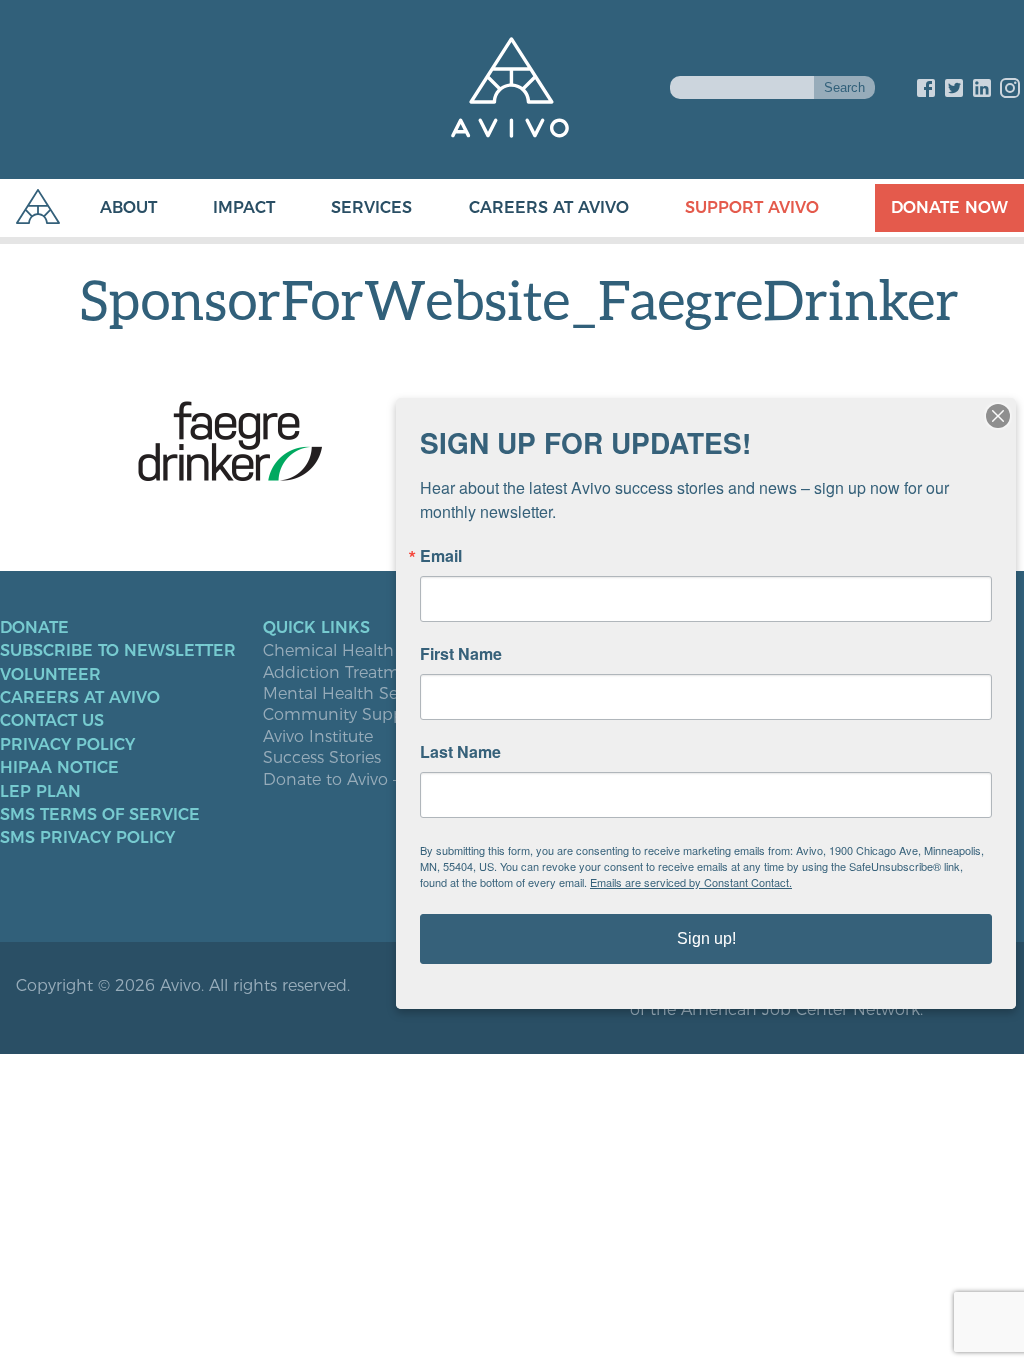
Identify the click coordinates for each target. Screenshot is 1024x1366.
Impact (244, 207)
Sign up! (706, 938)
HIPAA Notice (59, 768)
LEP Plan (40, 792)
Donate (34, 628)
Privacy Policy (67, 745)
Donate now (949, 207)
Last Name (460, 752)
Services (371, 207)
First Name (461, 654)
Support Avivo (752, 207)
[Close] (998, 416)
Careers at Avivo (549, 207)
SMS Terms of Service (100, 815)
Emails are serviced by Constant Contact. (691, 882)
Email (441, 556)
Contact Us (52, 721)
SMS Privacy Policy (87, 838)
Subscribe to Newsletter (118, 651)
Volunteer (50, 675)
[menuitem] (108, 208)
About (128, 207)
